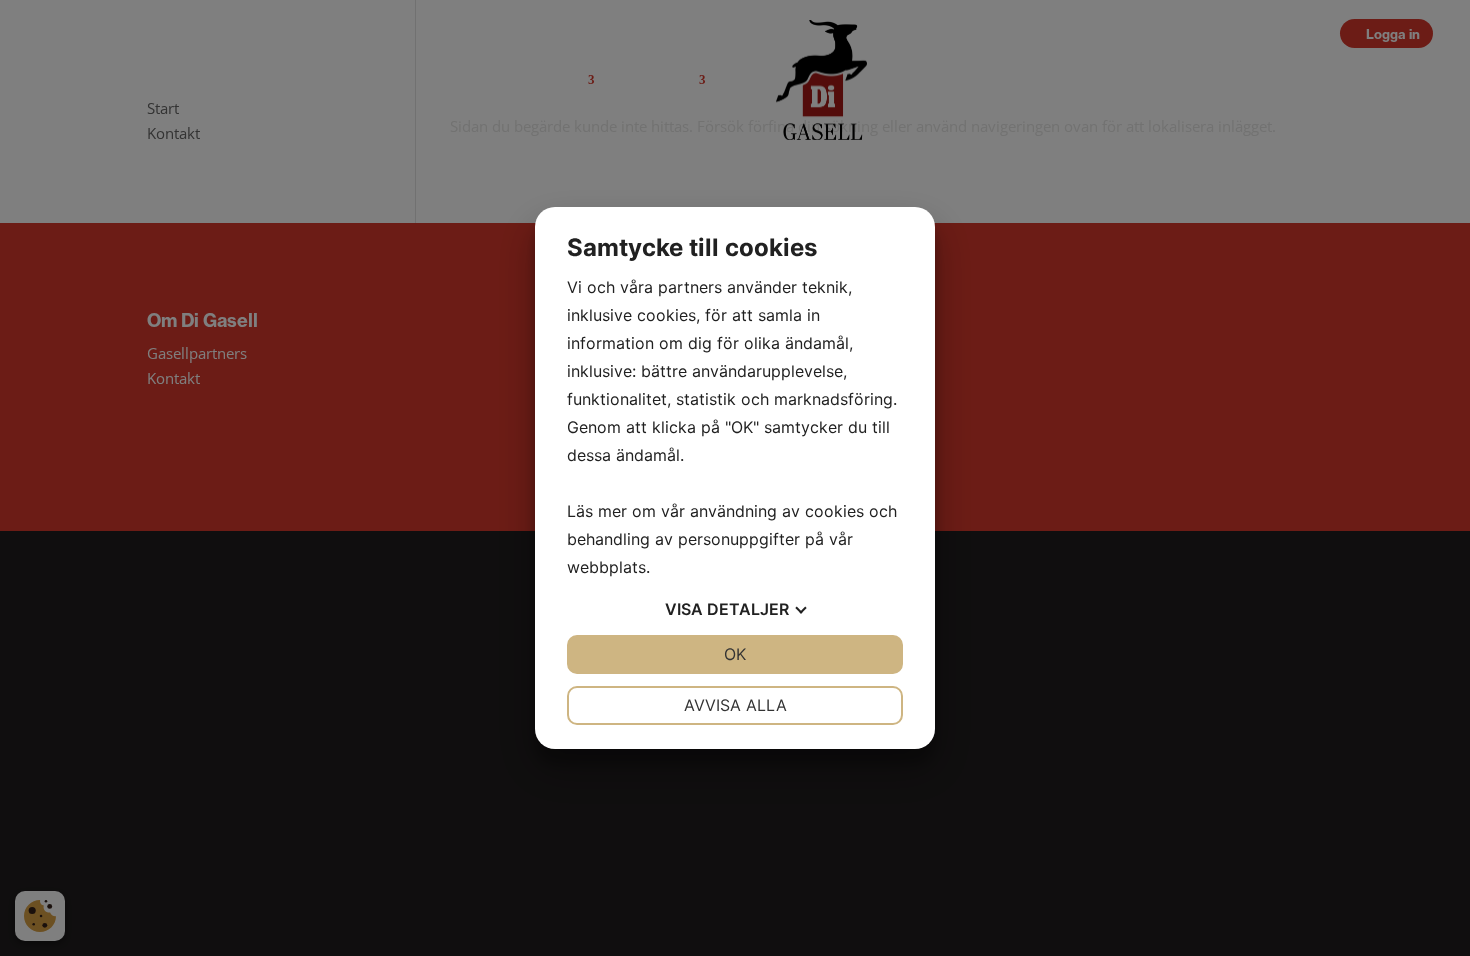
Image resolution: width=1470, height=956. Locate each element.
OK (735, 654)
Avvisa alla (735, 705)
